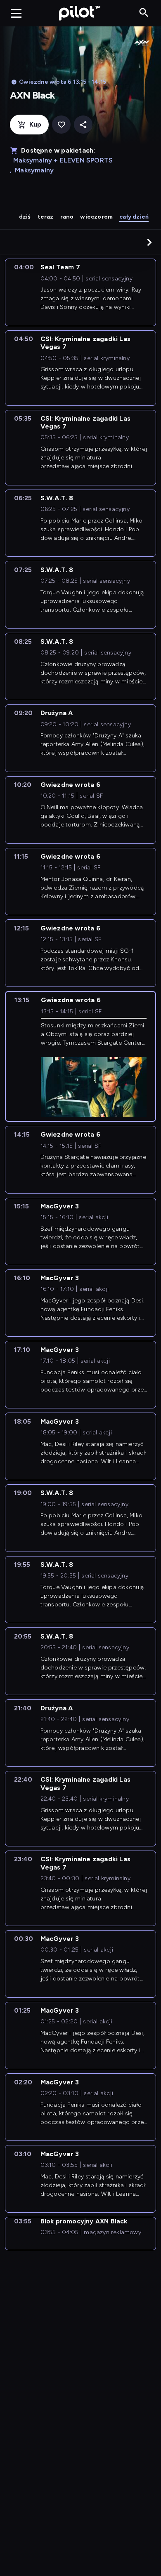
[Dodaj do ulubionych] (61, 125)
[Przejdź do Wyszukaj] (144, 13)
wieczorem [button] (96, 217)
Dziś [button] (25, 217)
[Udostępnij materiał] (83, 125)
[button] (149, 242)
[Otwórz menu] (16, 13)
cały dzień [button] (134, 217)
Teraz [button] (46, 217)
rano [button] (67, 217)
